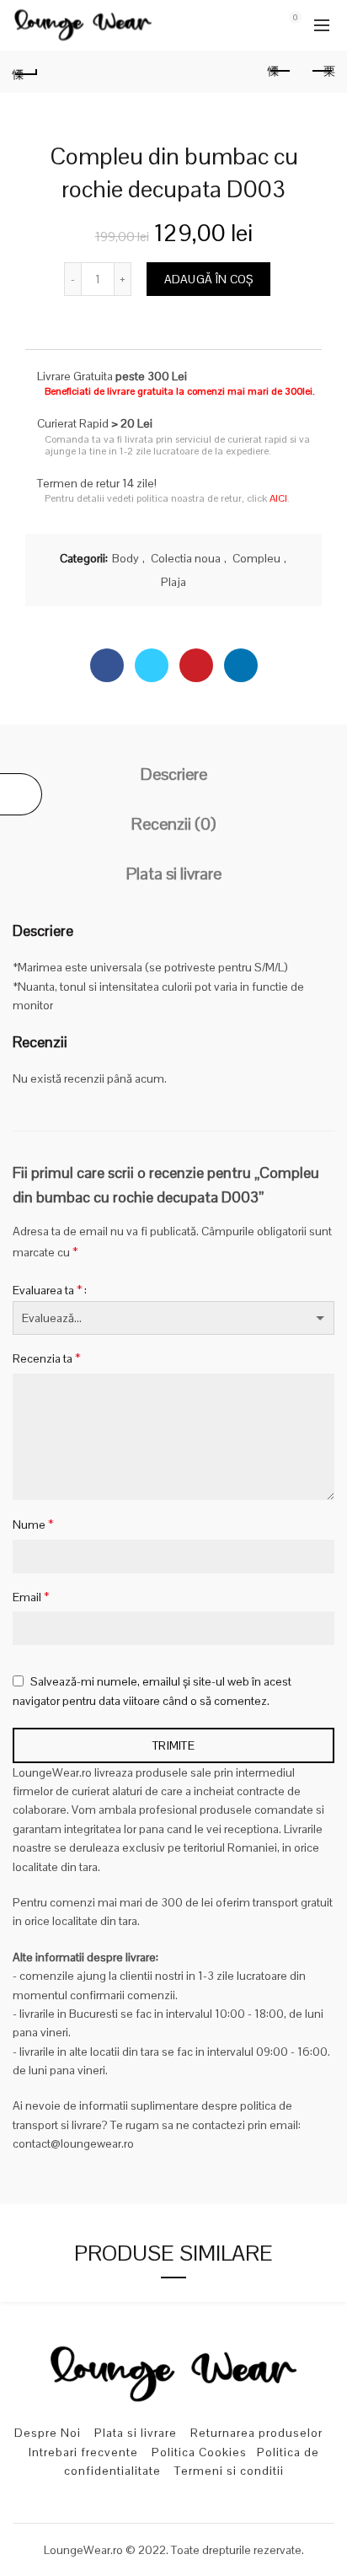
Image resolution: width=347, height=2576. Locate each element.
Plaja (173, 582)
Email (31, 1597)
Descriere (174, 774)
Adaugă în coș (209, 279)
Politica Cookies (199, 2452)
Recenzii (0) (173, 824)
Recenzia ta (47, 1358)
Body (125, 558)
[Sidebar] (21, 794)
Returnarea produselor (256, 2433)
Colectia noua (186, 558)
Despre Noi (48, 2433)
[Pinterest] (196, 665)
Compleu (256, 558)
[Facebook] (107, 665)
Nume (33, 1524)
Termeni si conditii (229, 2471)
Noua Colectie (254, 61)
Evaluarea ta (48, 1290)
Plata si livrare (174, 874)
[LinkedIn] (241, 665)
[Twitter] (152, 665)
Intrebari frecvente (83, 2452)
